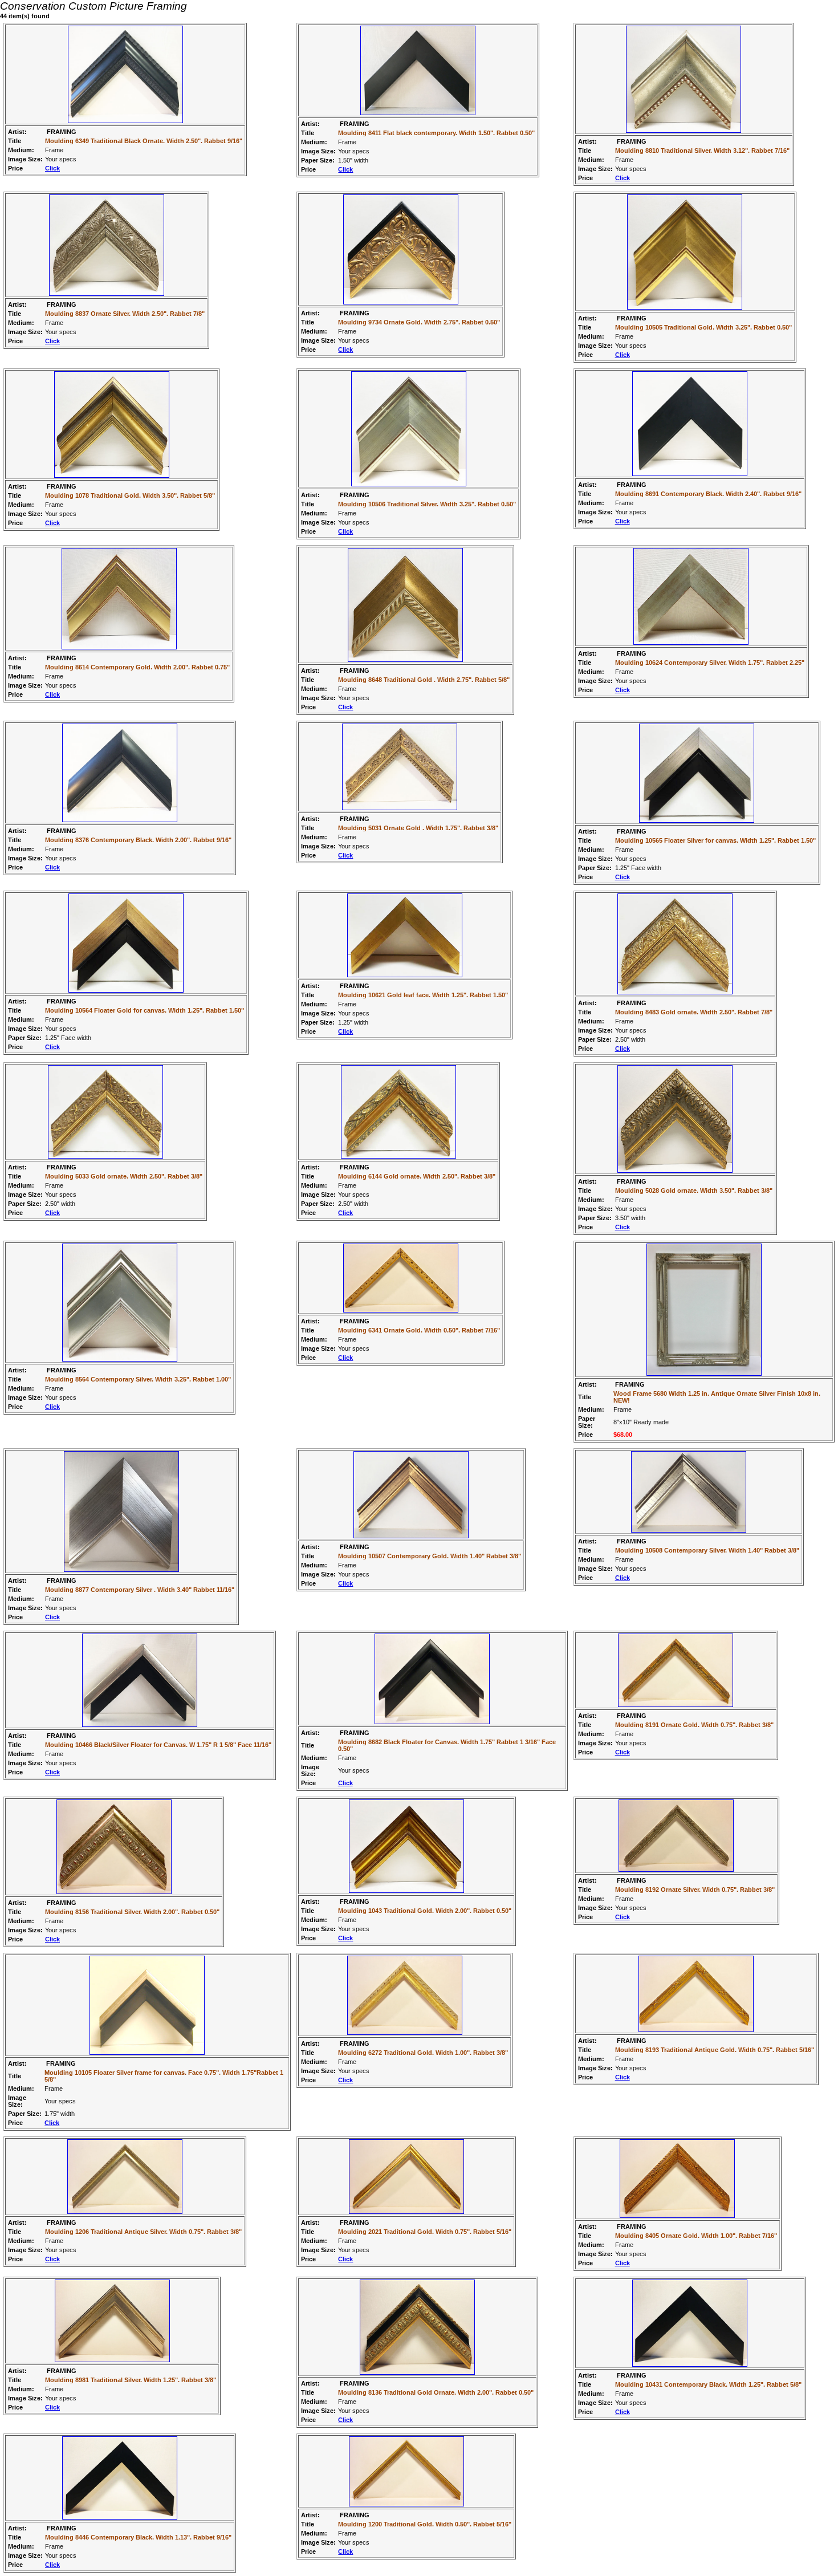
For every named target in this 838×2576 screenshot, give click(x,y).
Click (52, 168)
